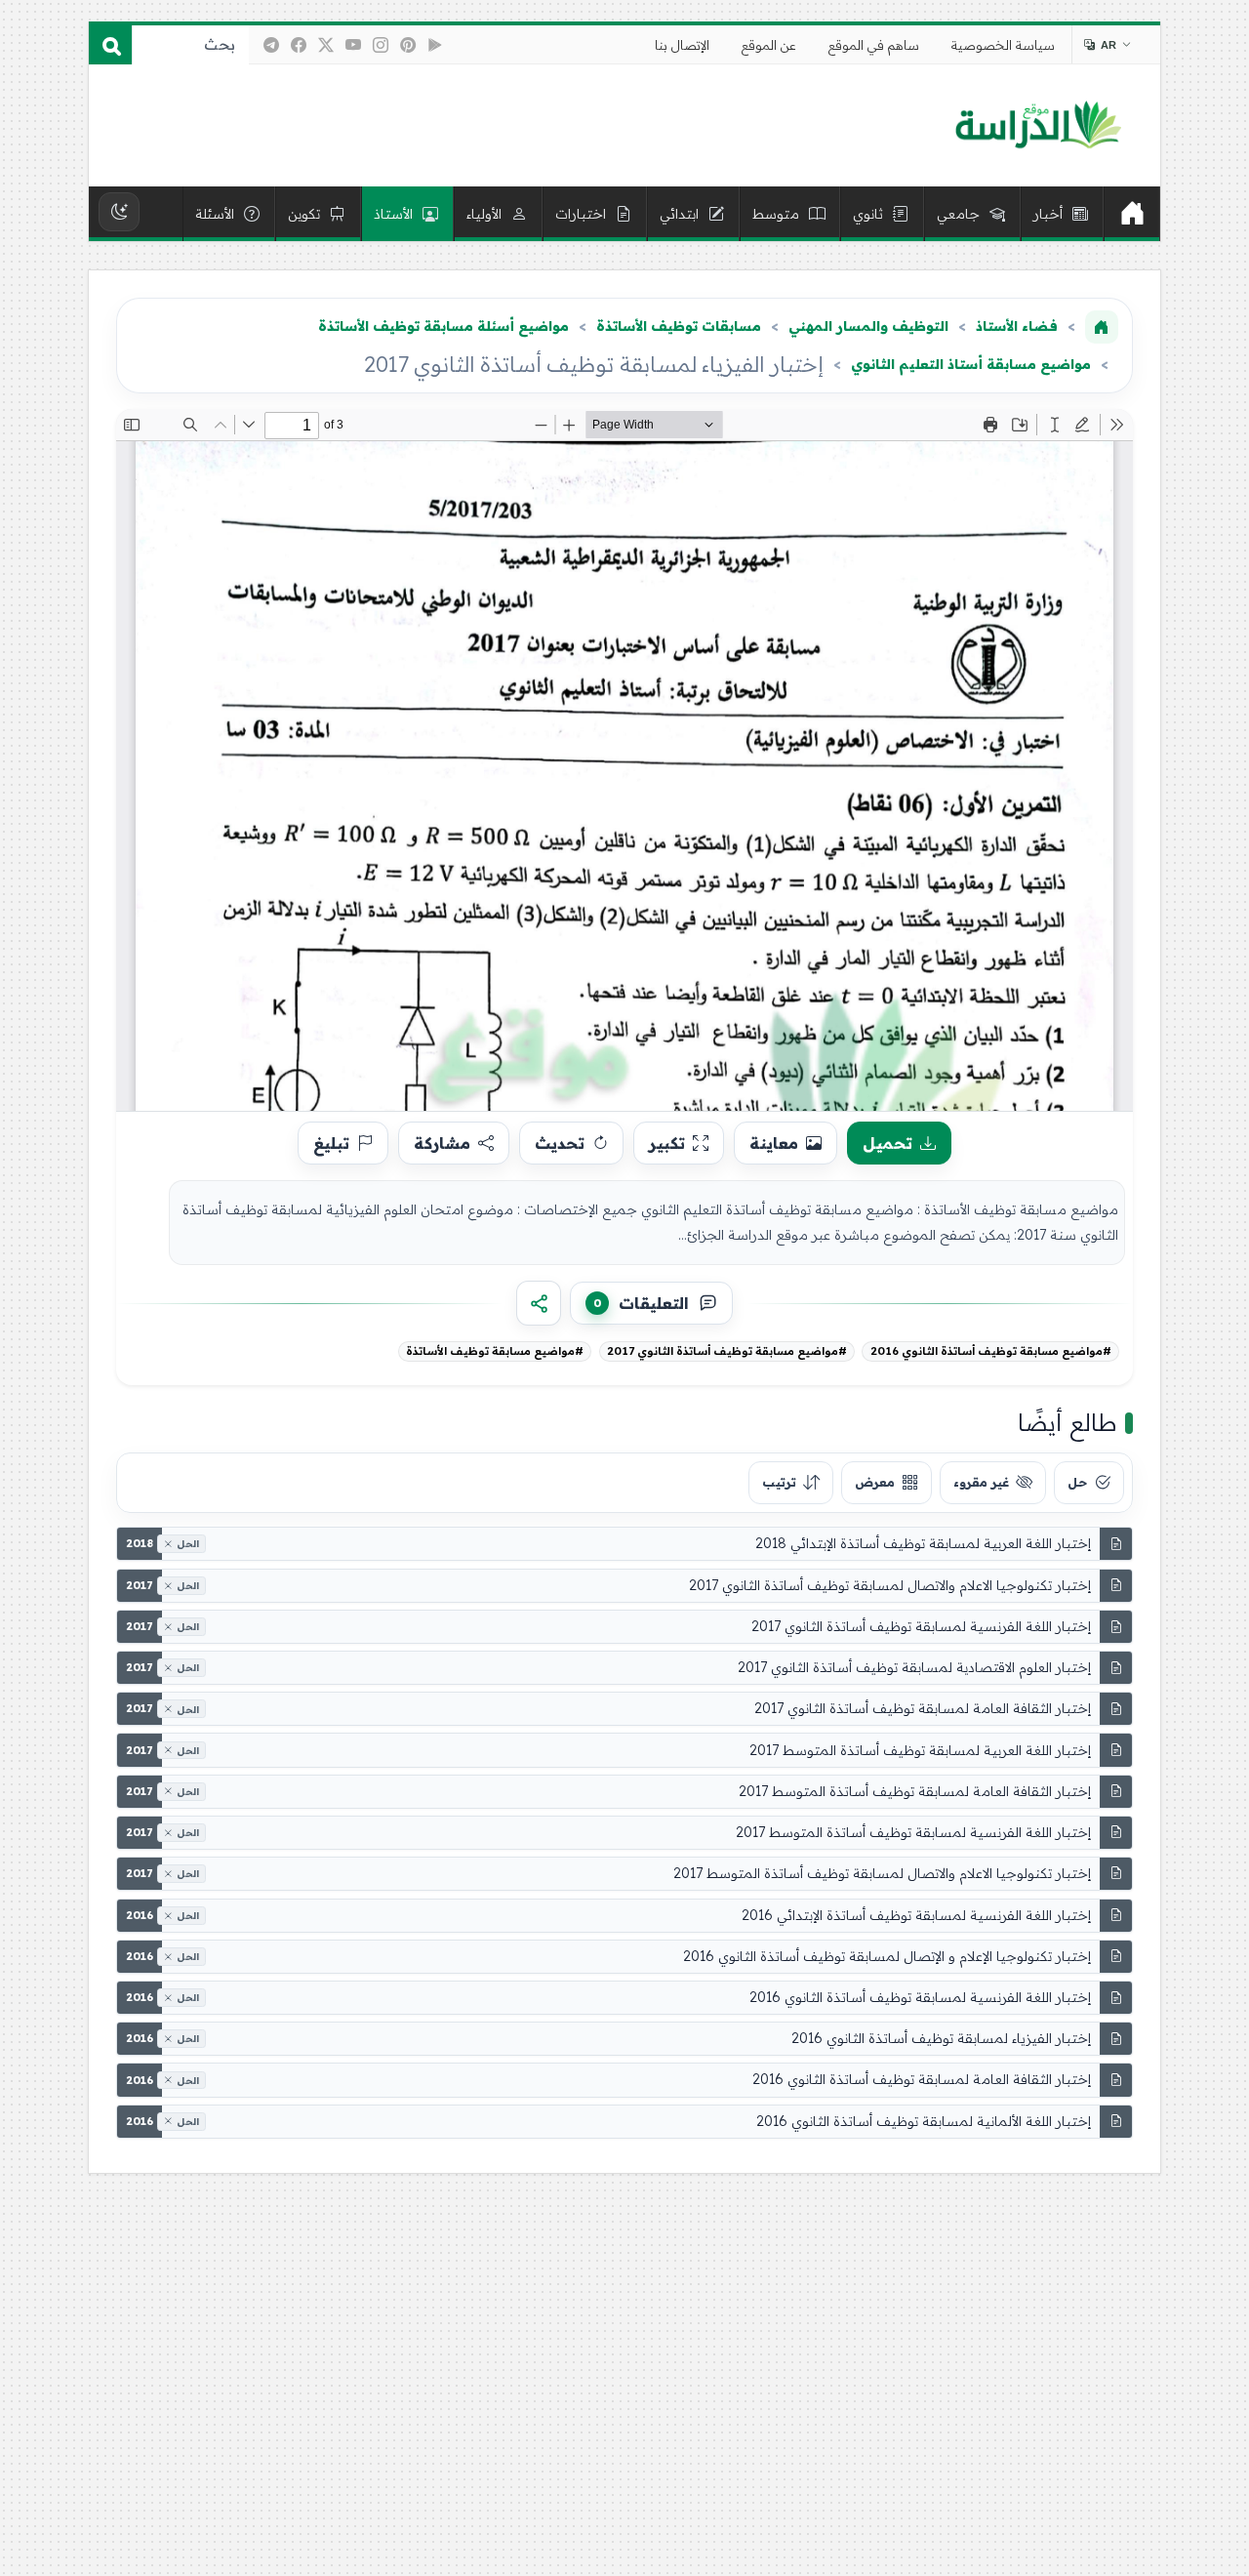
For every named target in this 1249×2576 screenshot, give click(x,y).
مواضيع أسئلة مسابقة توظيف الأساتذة (443, 326)
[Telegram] (271, 45)
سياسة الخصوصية (1003, 45)
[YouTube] (353, 45)
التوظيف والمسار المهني (868, 326)
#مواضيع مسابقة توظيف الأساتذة (495, 1351)
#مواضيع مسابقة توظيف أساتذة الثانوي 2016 (991, 1351)
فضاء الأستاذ (1017, 326)
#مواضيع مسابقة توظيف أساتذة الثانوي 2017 (727, 1351)
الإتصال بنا (682, 45)
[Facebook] (299, 45)
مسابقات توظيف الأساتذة (679, 326)
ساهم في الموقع (874, 45)
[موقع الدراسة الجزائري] (1038, 126)
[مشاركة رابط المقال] (539, 1303)
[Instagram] (381, 45)
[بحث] (110, 45)
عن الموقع (769, 45)
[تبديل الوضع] (119, 212)
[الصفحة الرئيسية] (1102, 327)
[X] (326, 45)
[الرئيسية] (1132, 214)
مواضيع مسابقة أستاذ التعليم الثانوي (971, 364)
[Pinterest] (408, 45)
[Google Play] (435, 45)
